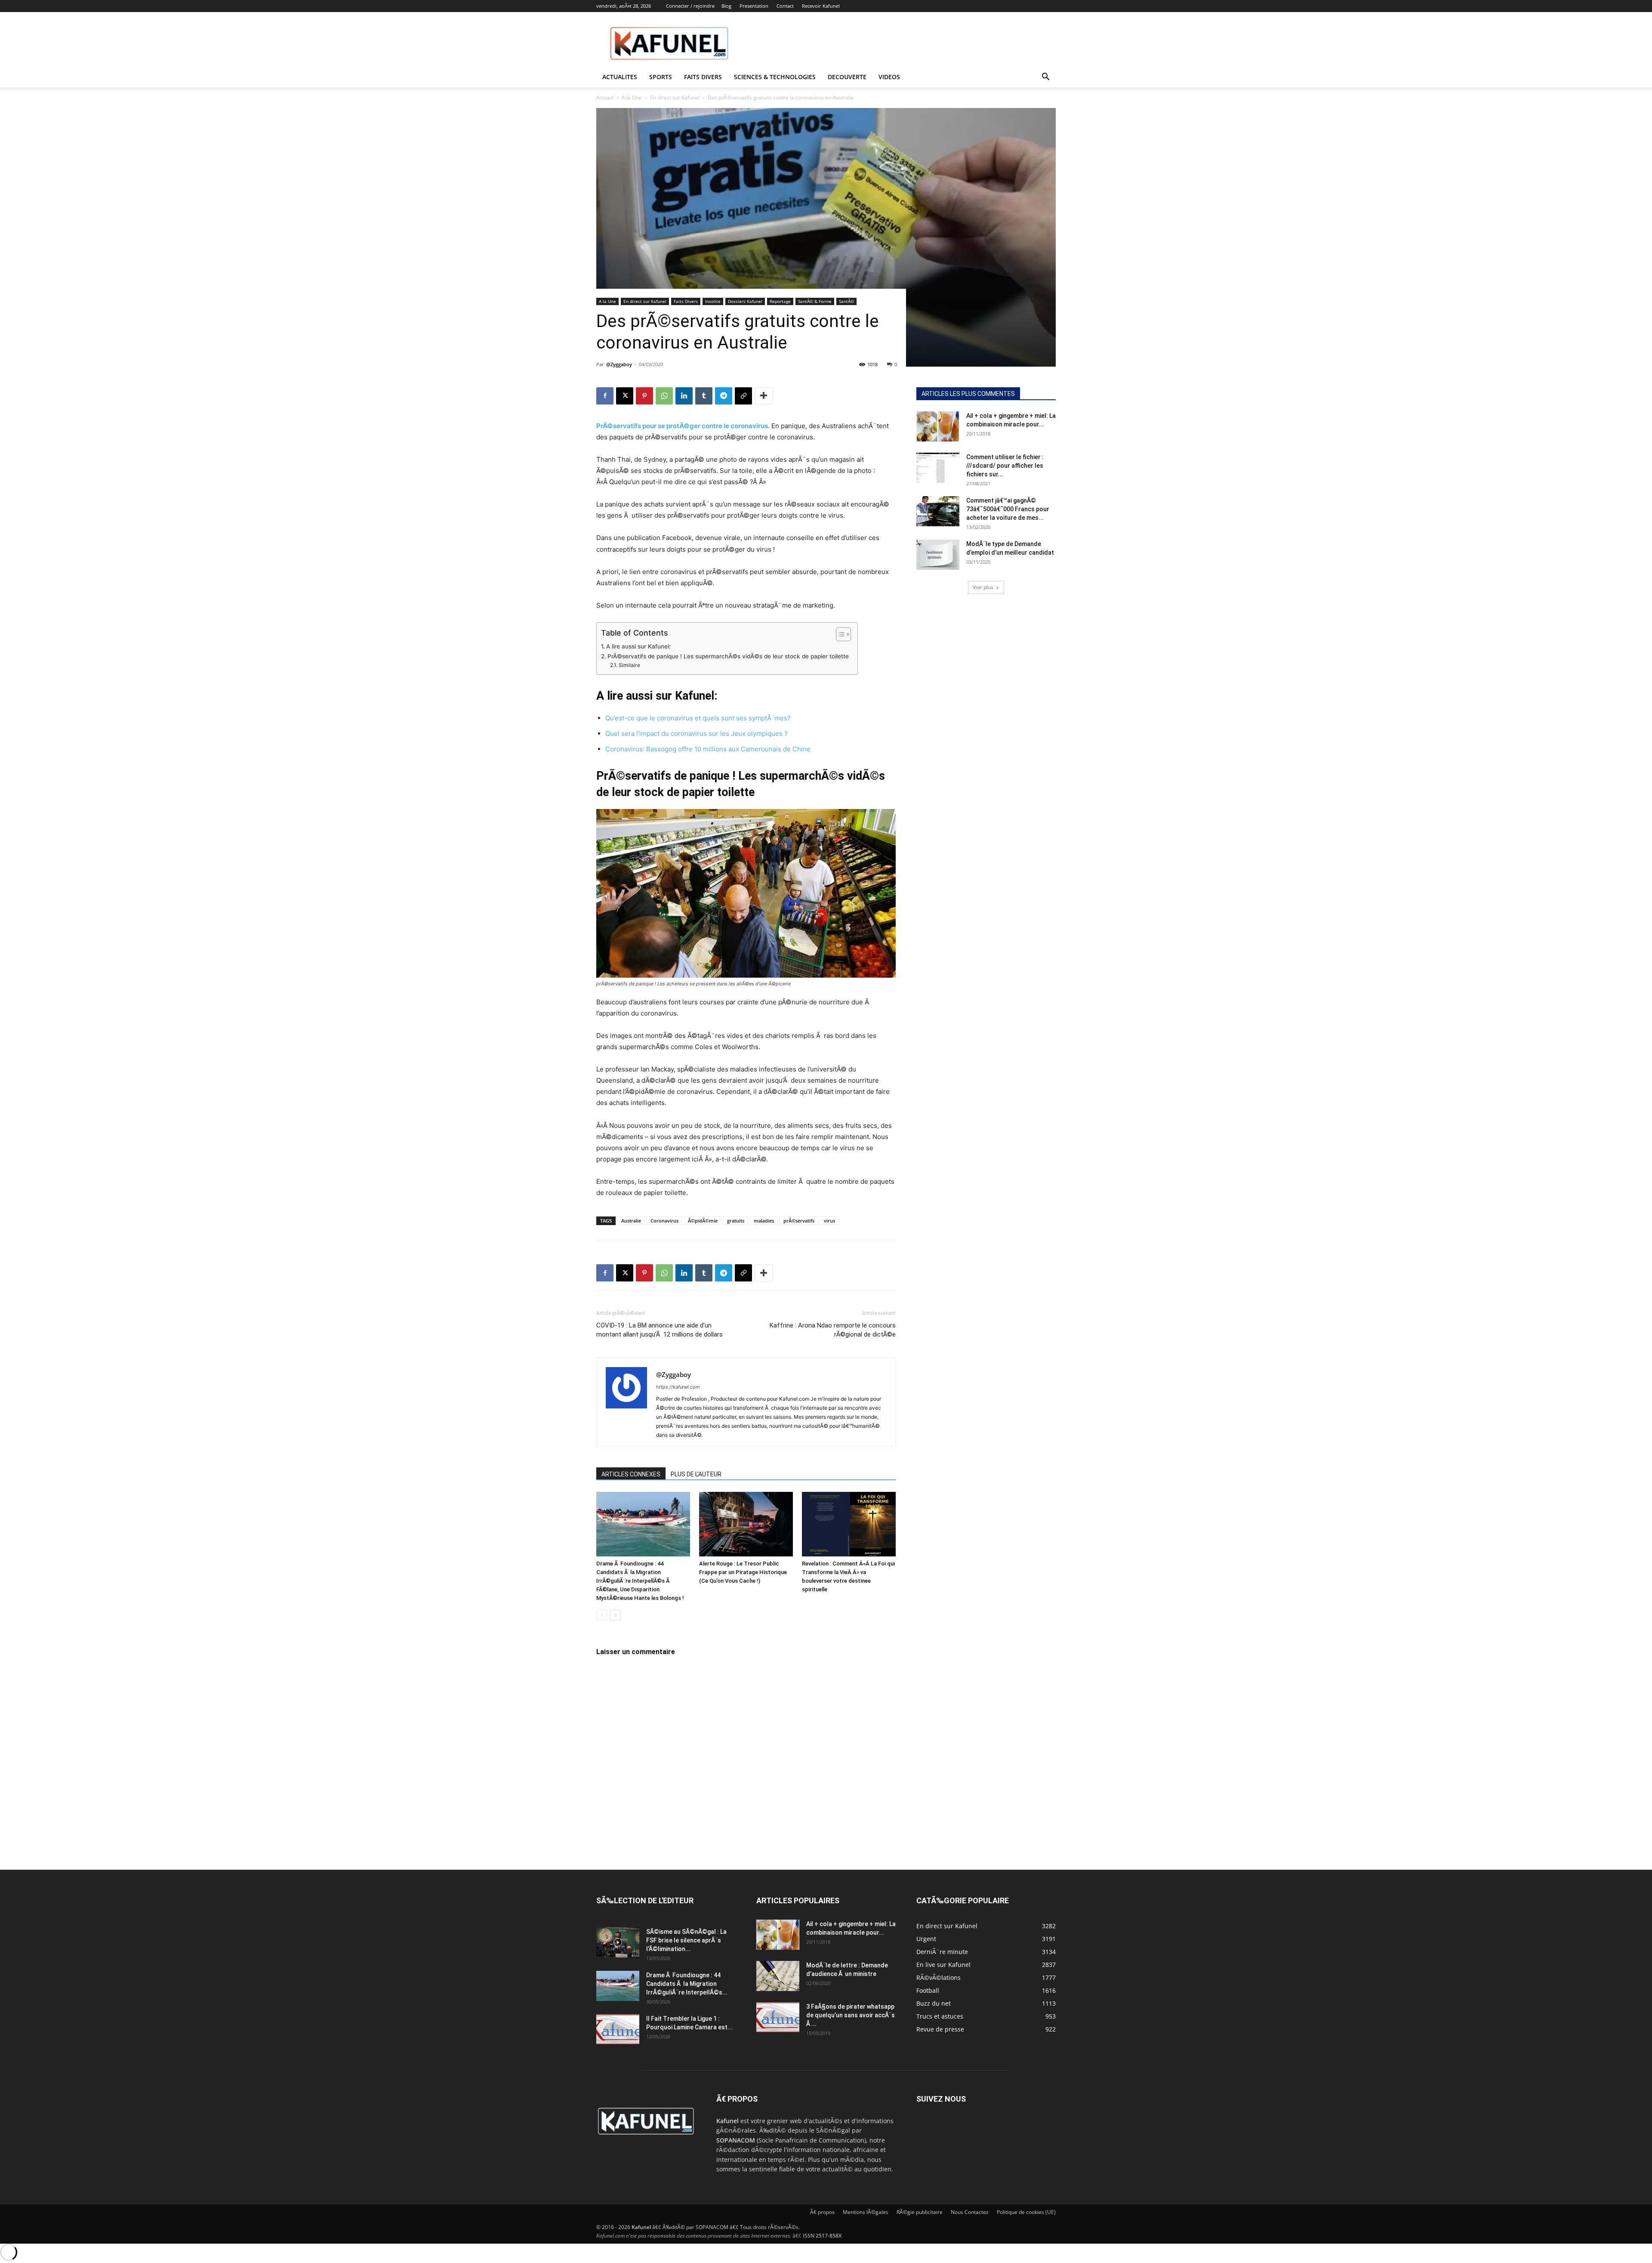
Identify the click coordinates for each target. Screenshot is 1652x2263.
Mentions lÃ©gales (866, 2212)
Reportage (780, 301)
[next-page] (615, 1615)
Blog (726, 6)
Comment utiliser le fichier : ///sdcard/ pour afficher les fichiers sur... (1005, 466)
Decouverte (847, 77)
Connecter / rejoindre (690, 6)
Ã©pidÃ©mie (703, 1221)
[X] (625, 396)
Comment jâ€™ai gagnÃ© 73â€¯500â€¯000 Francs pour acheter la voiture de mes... (1008, 509)
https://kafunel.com (678, 1387)
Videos (889, 77)
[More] (764, 396)
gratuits (736, 1221)
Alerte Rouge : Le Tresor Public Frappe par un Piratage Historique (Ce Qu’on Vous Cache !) (743, 1572)
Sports (661, 77)
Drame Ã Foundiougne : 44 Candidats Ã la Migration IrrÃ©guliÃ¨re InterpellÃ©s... (687, 1984)
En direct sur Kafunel (675, 97)
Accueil (605, 97)
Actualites (620, 77)
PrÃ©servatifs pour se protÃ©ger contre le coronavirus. (683, 426)
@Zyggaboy (619, 364)
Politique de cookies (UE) (1026, 2212)
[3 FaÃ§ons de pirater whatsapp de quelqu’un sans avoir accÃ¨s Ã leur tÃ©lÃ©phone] (778, 2017)
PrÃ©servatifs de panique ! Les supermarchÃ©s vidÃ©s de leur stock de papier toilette (728, 656)
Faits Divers (686, 301)
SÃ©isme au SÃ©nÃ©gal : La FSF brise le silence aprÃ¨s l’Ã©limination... (686, 1940)
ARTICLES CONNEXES (631, 1474)
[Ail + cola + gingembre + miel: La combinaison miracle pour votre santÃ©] (938, 426)
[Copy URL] (743, 396)
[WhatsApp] (664, 396)
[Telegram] (724, 396)
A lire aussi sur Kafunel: (638, 646)
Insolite (713, 301)
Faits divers (703, 77)
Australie (631, 1221)
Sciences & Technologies (775, 77)
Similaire (629, 665)
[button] (1045, 78)
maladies (764, 1221)
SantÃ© (846, 301)
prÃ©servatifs (799, 1221)
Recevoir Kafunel (821, 6)
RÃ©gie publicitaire (920, 2212)
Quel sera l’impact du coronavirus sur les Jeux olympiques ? (697, 733)
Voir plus (983, 587)
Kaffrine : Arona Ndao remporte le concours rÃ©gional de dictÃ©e (833, 1330)
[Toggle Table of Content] (839, 634)
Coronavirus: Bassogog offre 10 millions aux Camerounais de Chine (708, 749)
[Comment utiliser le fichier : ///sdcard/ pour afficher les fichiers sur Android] (938, 468)
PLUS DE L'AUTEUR (696, 1474)
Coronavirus (664, 1221)
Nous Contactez (970, 2212)
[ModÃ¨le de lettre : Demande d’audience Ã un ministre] (778, 1976)
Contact (785, 6)
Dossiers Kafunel (745, 301)
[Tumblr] (704, 396)
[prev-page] (602, 1615)
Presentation (754, 6)
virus (829, 1221)
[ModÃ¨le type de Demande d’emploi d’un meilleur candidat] (938, 555)
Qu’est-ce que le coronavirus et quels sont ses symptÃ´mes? (698, 718)
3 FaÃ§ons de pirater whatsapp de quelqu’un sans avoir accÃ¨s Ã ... (851, 2015)
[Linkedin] (684, 396)
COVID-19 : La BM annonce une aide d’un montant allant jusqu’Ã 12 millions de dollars (660, 1330)
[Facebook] (605, 396)
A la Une (632, 97)
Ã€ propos (822, 2212)
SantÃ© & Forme (815, 301)
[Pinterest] (644, 396)
